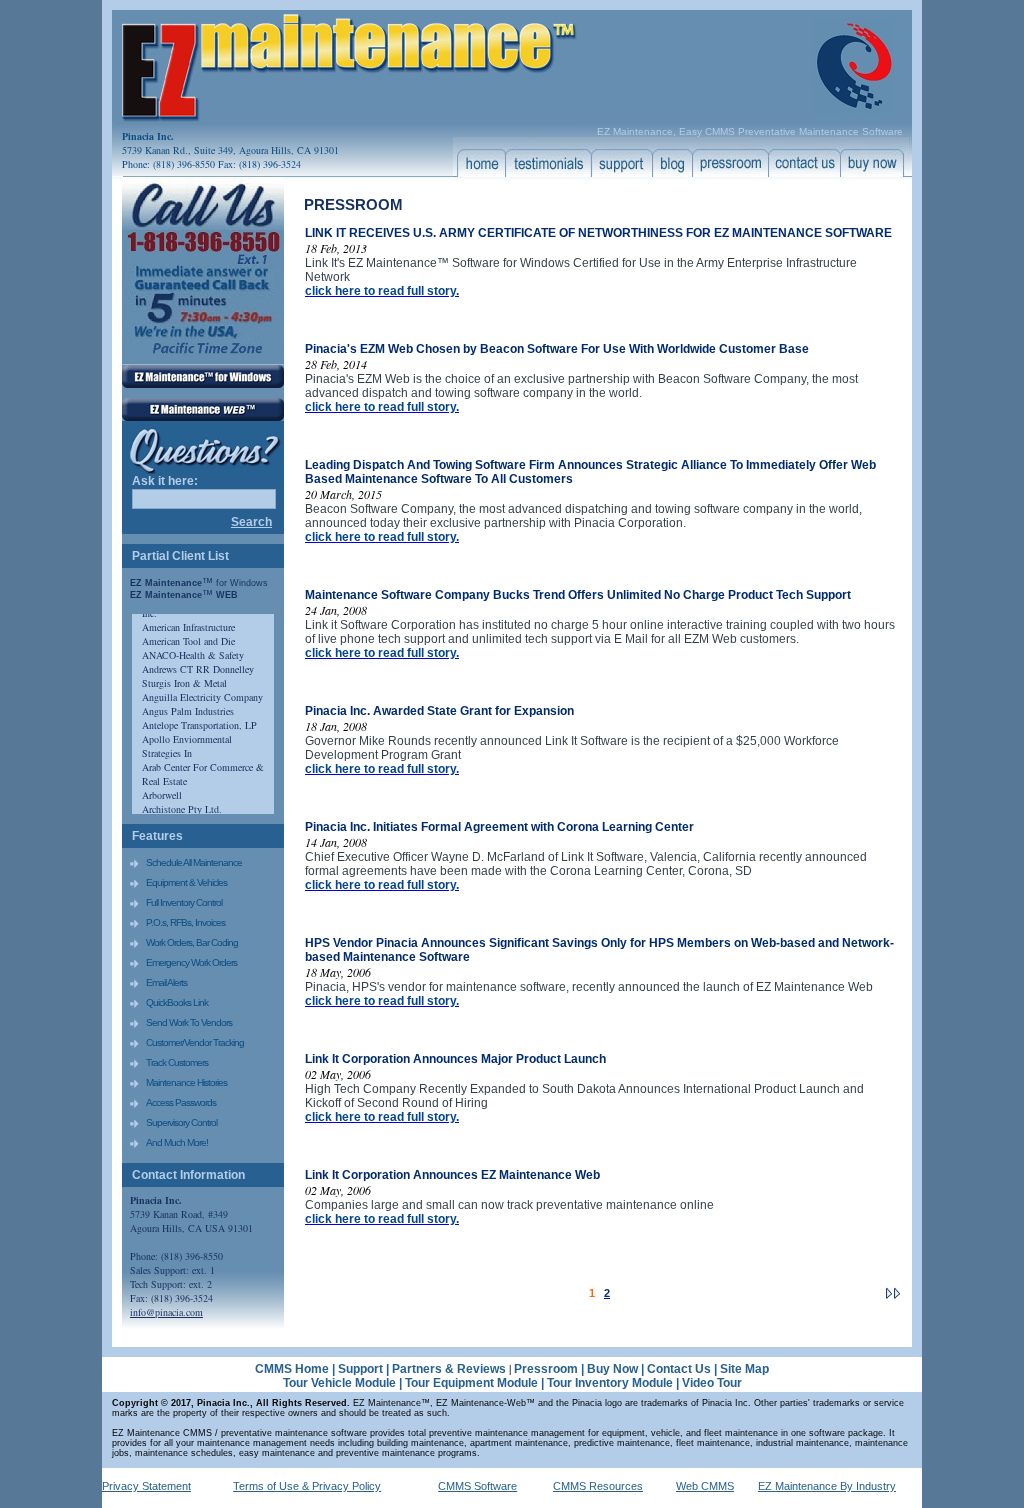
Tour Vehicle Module (339, 1383)
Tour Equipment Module (471, 1383)
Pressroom (546, 1369)
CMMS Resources (598, 1486)
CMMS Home (292, 1369)
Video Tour (712, 1383)
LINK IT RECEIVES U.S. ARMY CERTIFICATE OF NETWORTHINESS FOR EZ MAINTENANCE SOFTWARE (598, 233)
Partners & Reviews (450, 1369)
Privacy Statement (146, 1486)
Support (360, 1369)
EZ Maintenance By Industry (827, 1486)
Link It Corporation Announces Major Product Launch (455, 1059)
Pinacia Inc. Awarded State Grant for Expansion (439, 711)
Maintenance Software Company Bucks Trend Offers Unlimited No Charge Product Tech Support (578, 595)
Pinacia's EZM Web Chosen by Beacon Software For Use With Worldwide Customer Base (557, 349)
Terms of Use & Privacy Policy (307, 1486)
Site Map (744, 1369)
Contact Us (679, 1369)
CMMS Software (477, 1486)
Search (251, 522)
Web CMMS (705, 1486)
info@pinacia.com (166, 1312)
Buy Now (612, 1369)
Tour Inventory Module (610, 1383)
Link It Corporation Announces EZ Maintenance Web (452, 1175)
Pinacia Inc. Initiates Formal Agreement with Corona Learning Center (499, 827)
